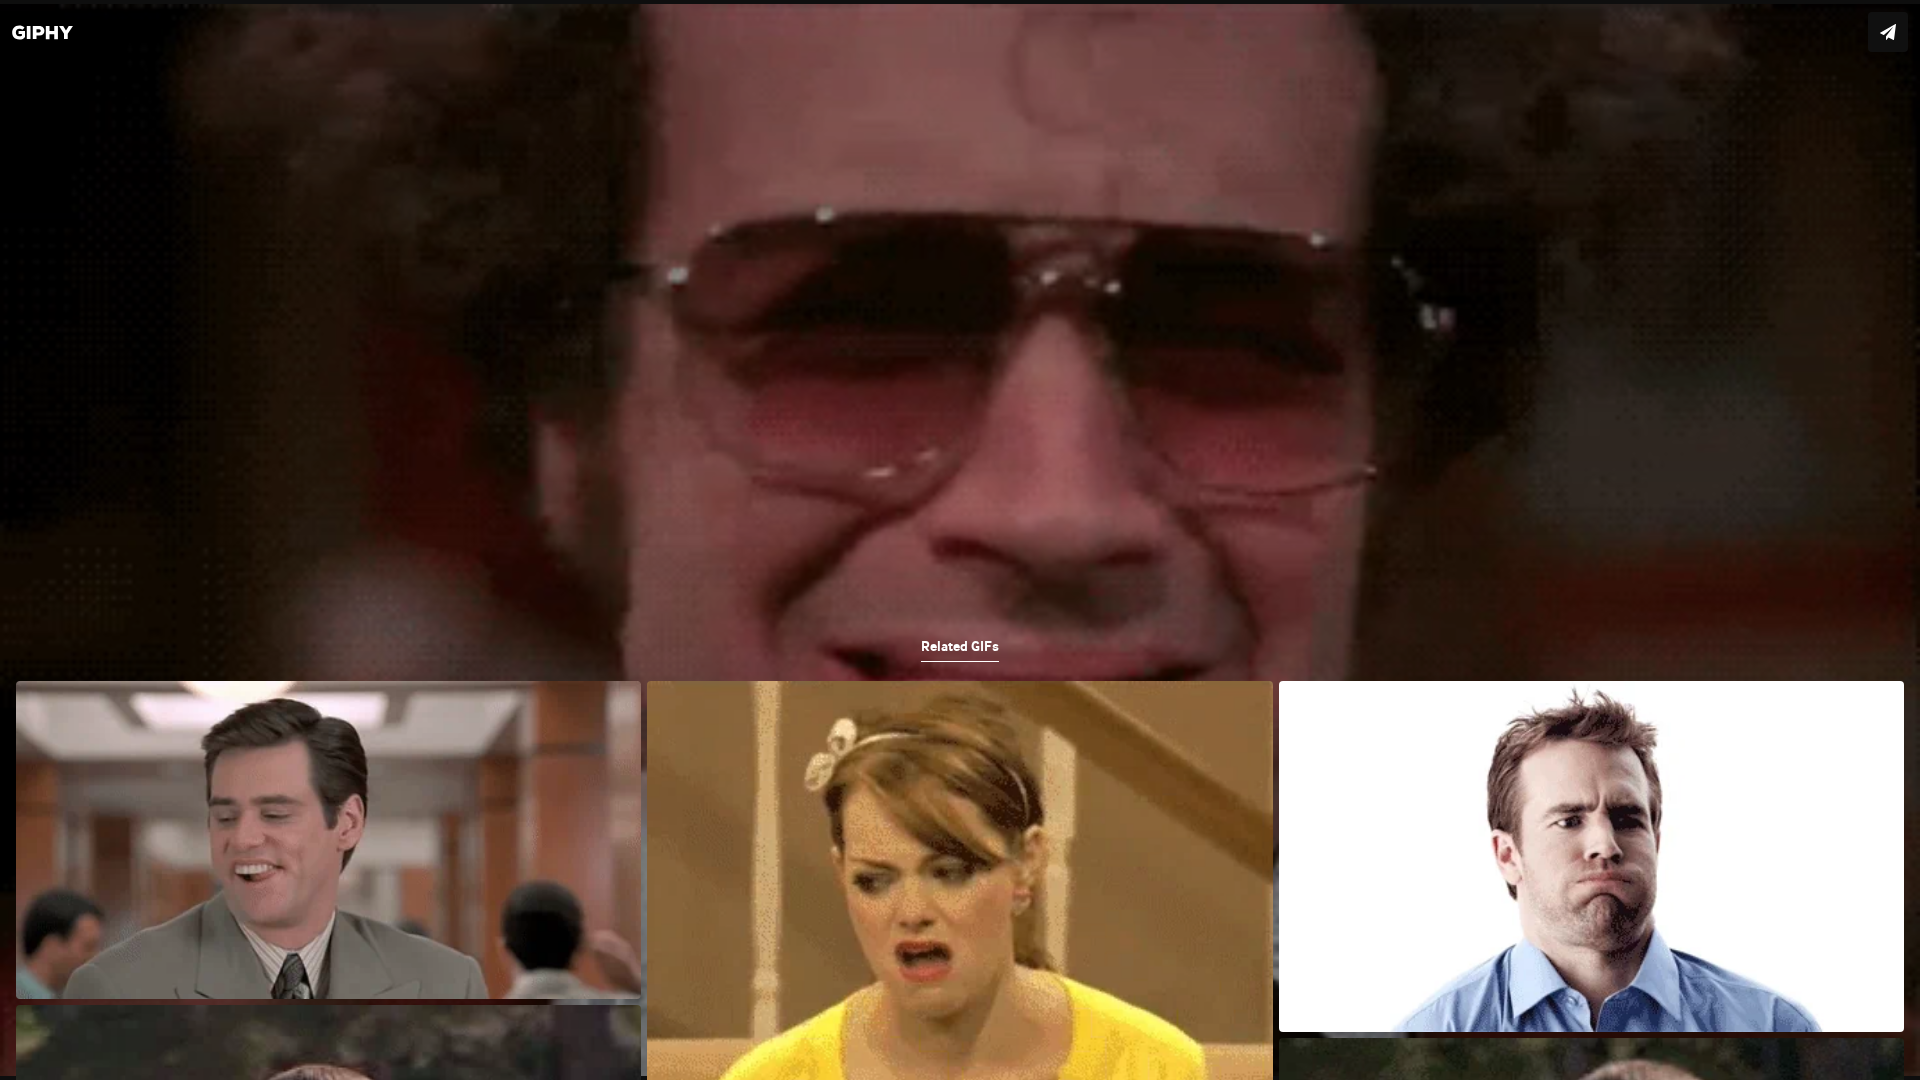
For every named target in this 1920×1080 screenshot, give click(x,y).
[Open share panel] (1888, 32)
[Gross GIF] (960, 540)
